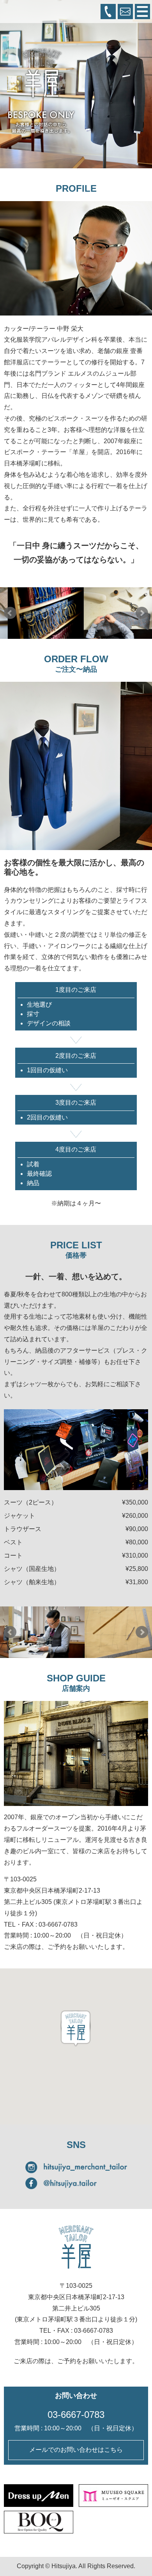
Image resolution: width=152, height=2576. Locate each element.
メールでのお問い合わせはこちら (76, 2450)
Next (142, 613)
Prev (10, 613)
